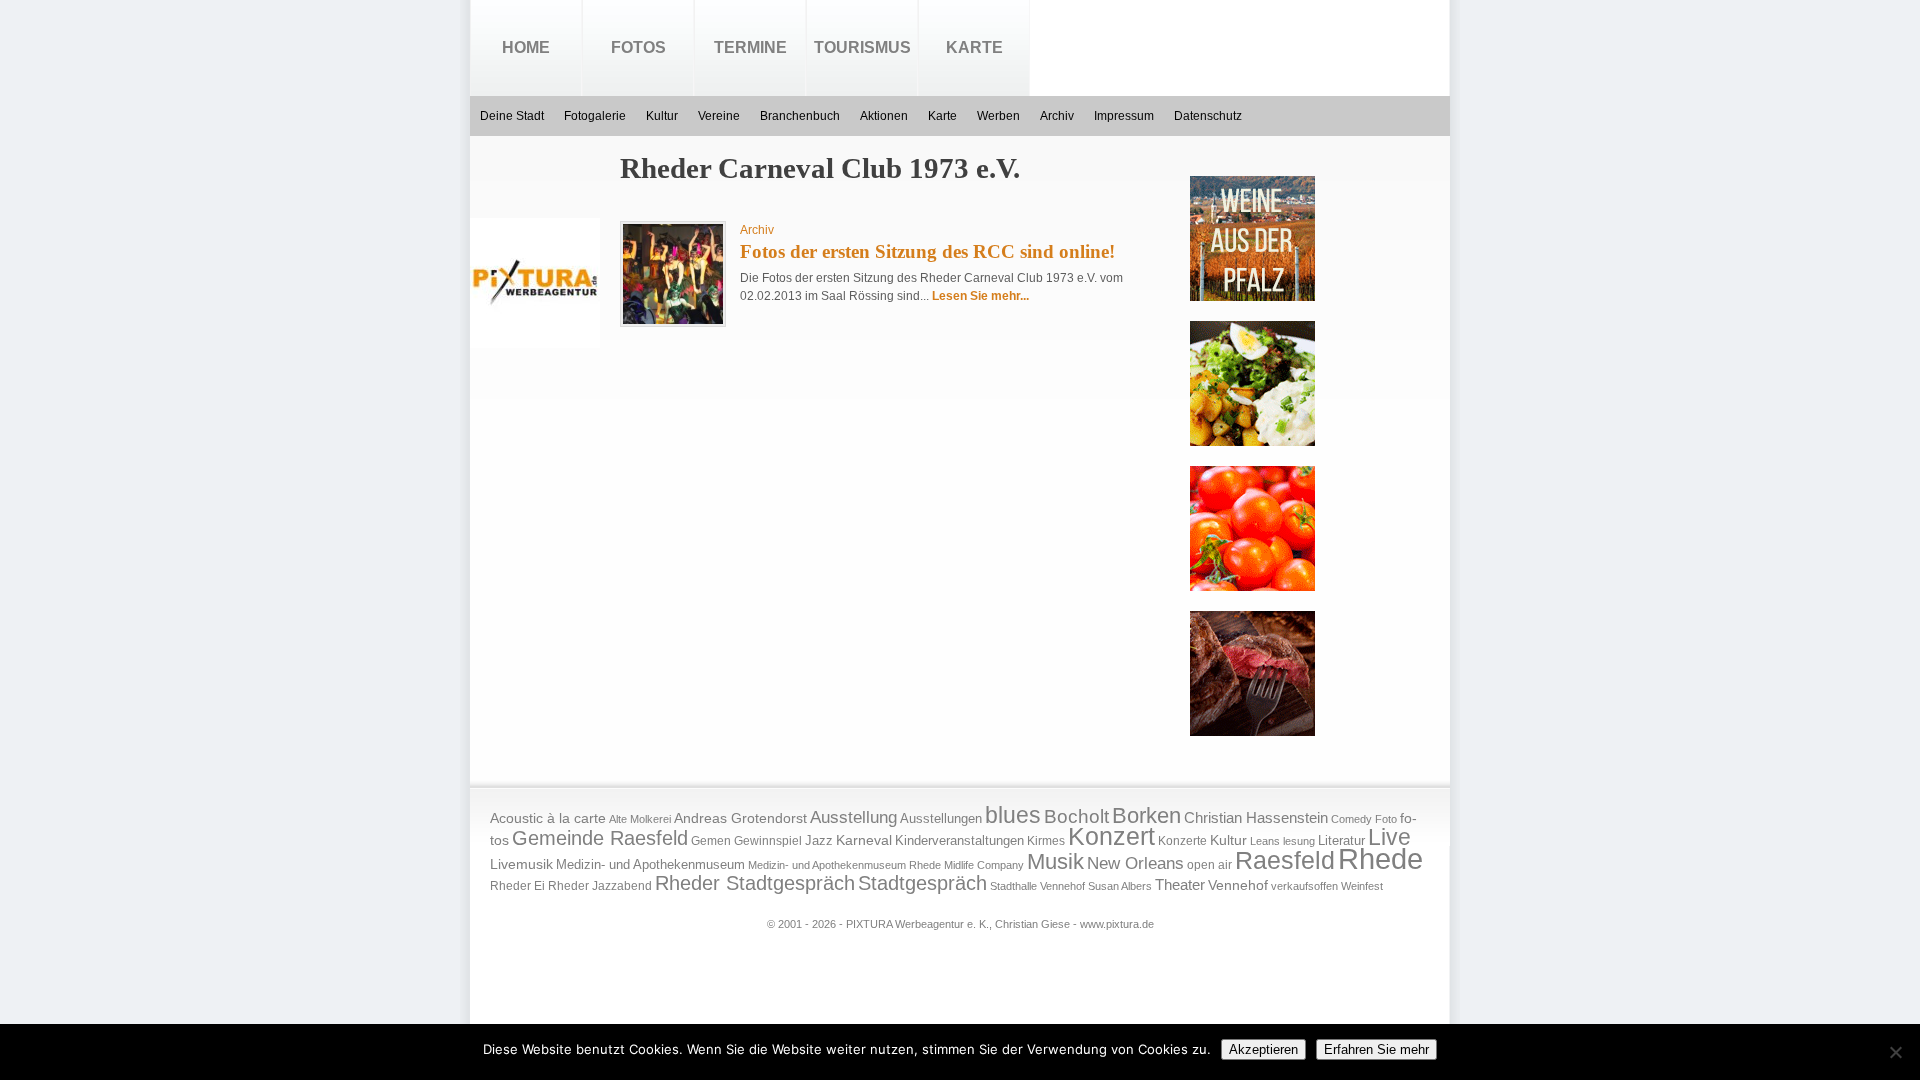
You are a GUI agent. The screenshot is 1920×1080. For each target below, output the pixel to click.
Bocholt (1076, 816)
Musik (1055, 861)
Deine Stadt (512, 116)
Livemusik (521, 864)
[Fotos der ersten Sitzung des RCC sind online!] (673, 320)
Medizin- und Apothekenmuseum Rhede (844, 865)
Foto (1386, 819)
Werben (998, 116)
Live (1389, 837)
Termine (750, 47)
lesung (1299, 841)
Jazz (819, 840)
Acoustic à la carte (548, 818)
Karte (974, 47)
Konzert (1111, 836)
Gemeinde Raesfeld (600, 838)
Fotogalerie (595, 116)
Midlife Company (984, 865)
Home (526, 47)
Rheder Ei (517, 886)
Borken (1146, 815)
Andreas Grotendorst (740, 818)
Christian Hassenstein (1256, 818)
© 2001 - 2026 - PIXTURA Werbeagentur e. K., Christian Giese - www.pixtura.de (960, 924)
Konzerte (1182, 841)
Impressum (1124, 116)
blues (1013, 815)
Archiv (1057, 116)
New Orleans (1135, 863)
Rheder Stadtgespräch (755, 883)
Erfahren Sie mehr (1376, 1049)
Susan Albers (1120, 886)
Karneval (864, 840)
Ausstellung (853, 817)
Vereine (719, 116)
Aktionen (884, 116)
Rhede (1380, 858)
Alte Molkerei (640, 819)
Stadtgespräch (922, 883)
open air (1209, 865)
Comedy (1351, 819)
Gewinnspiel (768, 841)
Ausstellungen (941, 819)
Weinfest (1362, 886)
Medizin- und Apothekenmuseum (650, 864)
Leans (1265, 841)
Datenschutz (1208, 116)
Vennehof (1238, 885)
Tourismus (862, 47)
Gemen (711, 841)
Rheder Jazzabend (600, 886)
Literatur (1341, 841)
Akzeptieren (1263, 1049)
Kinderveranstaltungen (959, 840)
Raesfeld (1285, 860)
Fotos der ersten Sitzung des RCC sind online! (927, 251)
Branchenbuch (800, 116)
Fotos (638, 47)
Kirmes (1046, 841)
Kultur (662, 116)
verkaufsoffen (1304, 886)
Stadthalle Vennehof (1037, 886)
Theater (1180, 884)
